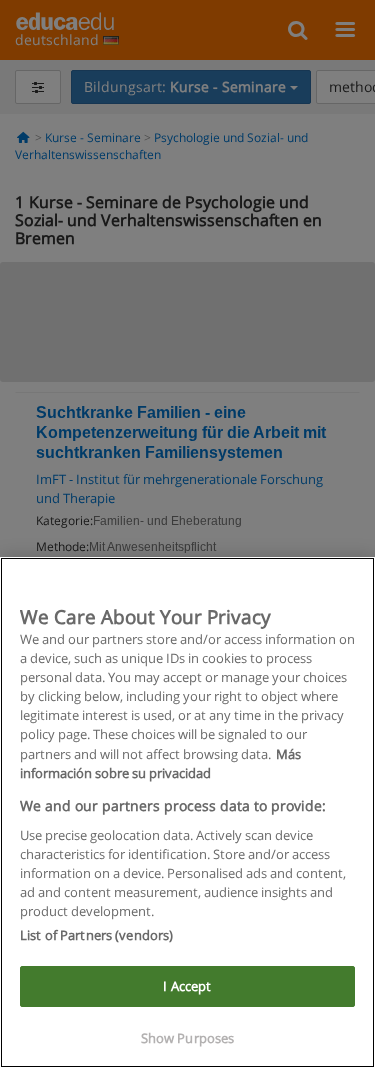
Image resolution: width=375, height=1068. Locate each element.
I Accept (187, 986)
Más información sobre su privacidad (160, 763)
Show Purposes (188, 1038)
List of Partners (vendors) (96, 935)
